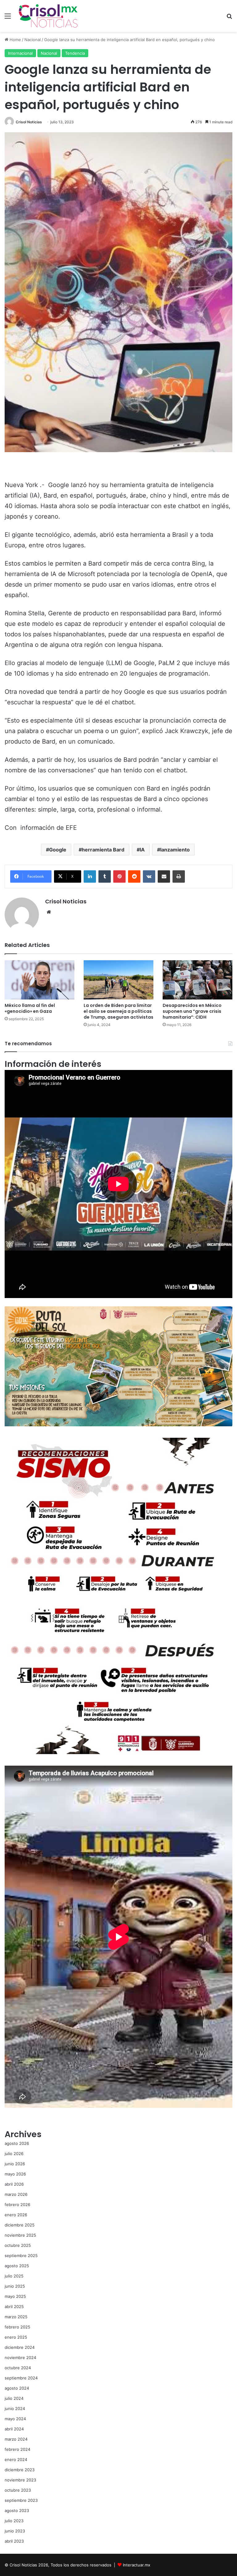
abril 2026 (14, 2184)
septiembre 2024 (21, 2378)
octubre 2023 (18, 2490)
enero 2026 (16, 2215)
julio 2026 (14, 2154)
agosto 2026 (17, 2143)
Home (15, 40)
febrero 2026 (17, 2205)
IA (142, 850)
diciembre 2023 (20, 2470)
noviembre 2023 (20, 2480)
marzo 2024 (16, 2439)
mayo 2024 (15, 2419)
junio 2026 (15, 2164)
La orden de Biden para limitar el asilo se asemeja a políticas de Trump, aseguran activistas (118, 1011)
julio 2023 (14, 2521)
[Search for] (229, 18)
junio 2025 (15, 2286)
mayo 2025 (15, 2296)
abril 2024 (14, 2429)
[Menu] (8, 18)
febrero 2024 (17, 2449)
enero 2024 (16, 2459)
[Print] (179, 876)
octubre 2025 (18, 2245)
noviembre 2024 (20, 2357)
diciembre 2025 (20, 2225)
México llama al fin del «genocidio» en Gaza (30, 1008)
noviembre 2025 (20, 2235)
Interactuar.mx (137, 2565)
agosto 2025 (17, 2266)
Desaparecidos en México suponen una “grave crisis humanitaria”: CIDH (192, 1011)
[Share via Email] (164, 876)
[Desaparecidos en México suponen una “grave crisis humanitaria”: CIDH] (197, 980)
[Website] (49, 912)
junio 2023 (15, 2531)
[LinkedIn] (90, 876)
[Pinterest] (119, 876)
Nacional (33, 40)
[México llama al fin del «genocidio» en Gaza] (39, 980)
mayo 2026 (15, 2174)
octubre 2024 (18, 2368)
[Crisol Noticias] (48, 16)
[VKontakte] (149, 876)
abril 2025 (14, 2307)
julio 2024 (14, 2398)
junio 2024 (15, 2408)
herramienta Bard (103, 850)
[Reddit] (134, 876)
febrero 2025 (17, 2327)
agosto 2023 (17, 2510)
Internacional (20, 53)
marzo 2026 (16, 2194)
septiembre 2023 (21, 2500)
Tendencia (75, 53)
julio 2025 (14, 2276)
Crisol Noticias (29, 122)
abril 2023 (14, 2541)
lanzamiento (175, 850)
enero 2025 (16, 2337)
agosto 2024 (17, 2388)
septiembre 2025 (21, 2256)
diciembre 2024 (20, 2347)
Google (58, 850)
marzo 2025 (16, 2317)
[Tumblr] (105, 876)
